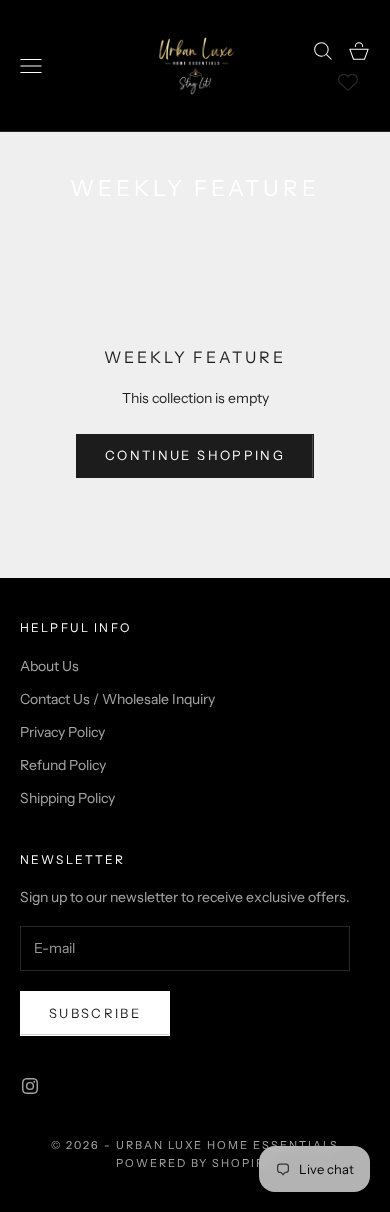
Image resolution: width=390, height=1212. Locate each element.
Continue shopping (195, 455)
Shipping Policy (67, 798)
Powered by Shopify (195, 1163)
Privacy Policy (62, 732)
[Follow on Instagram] (30, 1086)
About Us (49, 666)
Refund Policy (63, 765)
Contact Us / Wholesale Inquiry (117, 699)
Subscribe (95, 1013)
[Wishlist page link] (348, 82)
